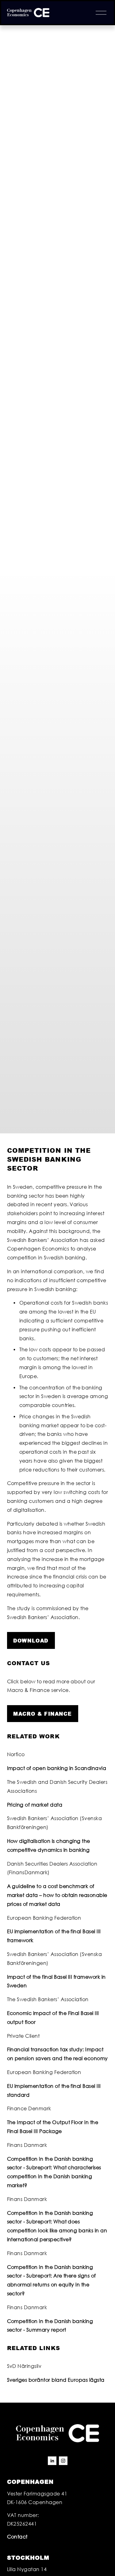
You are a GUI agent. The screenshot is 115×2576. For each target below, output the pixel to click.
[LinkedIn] (52, 2461)
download (31, 1640)
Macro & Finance (42, 1714)
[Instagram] (63, 2461)
